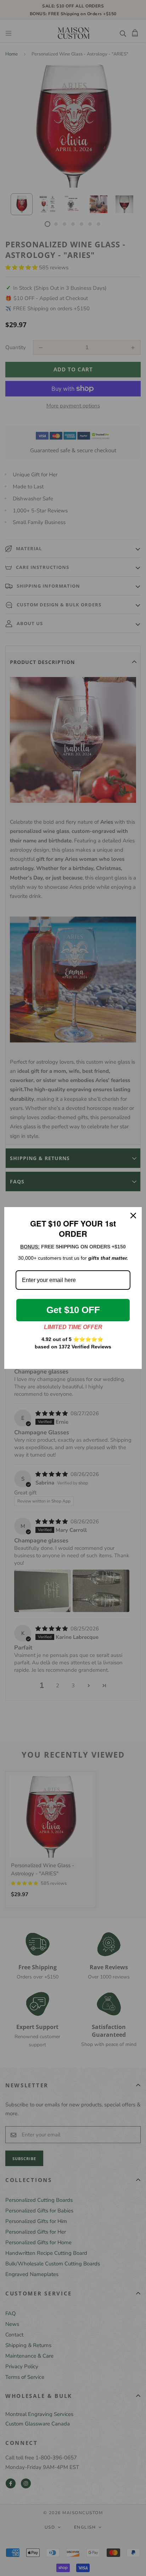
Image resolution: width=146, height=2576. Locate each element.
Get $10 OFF (73, 1310)
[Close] (133, 1216)
